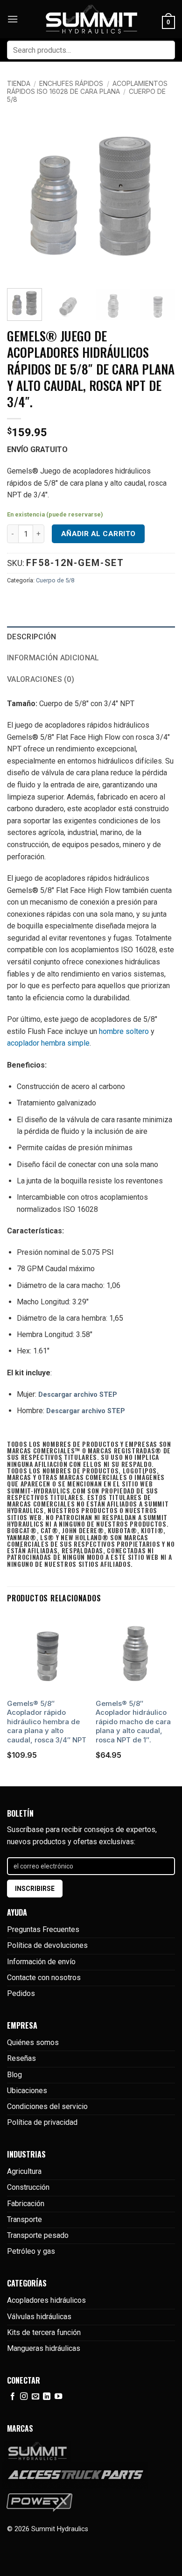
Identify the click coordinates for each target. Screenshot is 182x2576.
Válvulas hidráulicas (39, 2317)
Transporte (24, 2219)
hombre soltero (124, 1031)
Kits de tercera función (44, 2332)
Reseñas (21, 2058)
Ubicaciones (27, 2091)
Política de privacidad (42, 2122)
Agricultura (24, 2171)
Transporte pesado (38, 2235)
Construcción (28, 2187)
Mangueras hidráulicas (44, 2348)
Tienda (19, 83)
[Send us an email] (35, 2397)
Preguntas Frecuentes (43, 1929)
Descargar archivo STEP (78, 1395)
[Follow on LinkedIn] (47, 2397)
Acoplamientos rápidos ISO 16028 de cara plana (87, 87)
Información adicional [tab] (53, 658)
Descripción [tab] (32, 637)
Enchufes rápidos (71, 83)
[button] (13, 19)
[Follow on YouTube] (58, 2397)
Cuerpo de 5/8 (55, 580)
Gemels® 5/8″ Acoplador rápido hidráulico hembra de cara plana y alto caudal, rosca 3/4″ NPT (47, 1722)
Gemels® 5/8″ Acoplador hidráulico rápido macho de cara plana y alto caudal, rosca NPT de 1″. (133, 1722)
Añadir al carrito (98, 534)
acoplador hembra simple (48, 1043)
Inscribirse (35, 1889)
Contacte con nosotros (44, 1978)
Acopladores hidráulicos (46, 2300)
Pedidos (21, 1993)
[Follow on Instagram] (24, 2397)
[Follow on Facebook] (13, 2397)
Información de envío (41, 1962)
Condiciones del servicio (47, 2106)
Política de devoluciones (47, 1945)
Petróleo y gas (31, 2251)
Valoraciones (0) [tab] (41, 679)
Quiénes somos (33, 2042)
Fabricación (26, 2204)
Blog (14, 2075)
